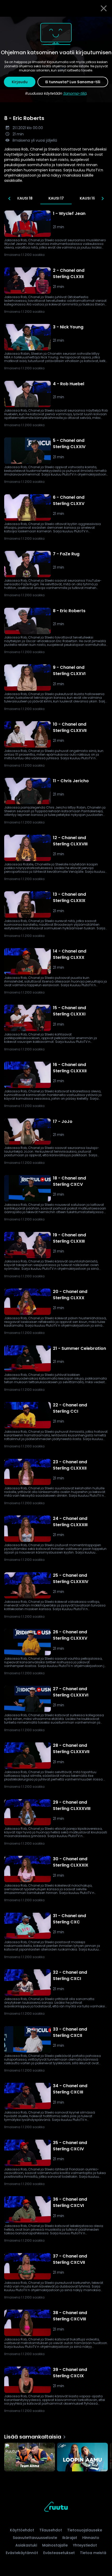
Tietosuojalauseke (85, 2530)
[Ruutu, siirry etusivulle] (56, 2508)
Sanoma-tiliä (75, 93)
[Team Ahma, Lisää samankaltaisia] (30, 2458)
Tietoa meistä (93, 2553)
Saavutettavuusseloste (35, 2538)
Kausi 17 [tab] (56, 198)
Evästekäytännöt (22, 2553)
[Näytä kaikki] (56, 2456)
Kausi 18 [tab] (25, 198)
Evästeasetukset (59, 2553)
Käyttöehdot (22, 2530)
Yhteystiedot (85, 2545)
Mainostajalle (55, 2545)
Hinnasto (91, 2538)
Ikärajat (70, 2538)
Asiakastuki (26, 2545)
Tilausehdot (51, 2530)
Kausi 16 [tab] (87, 198)
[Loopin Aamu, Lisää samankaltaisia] (82, 2458)
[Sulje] (104, 8)
